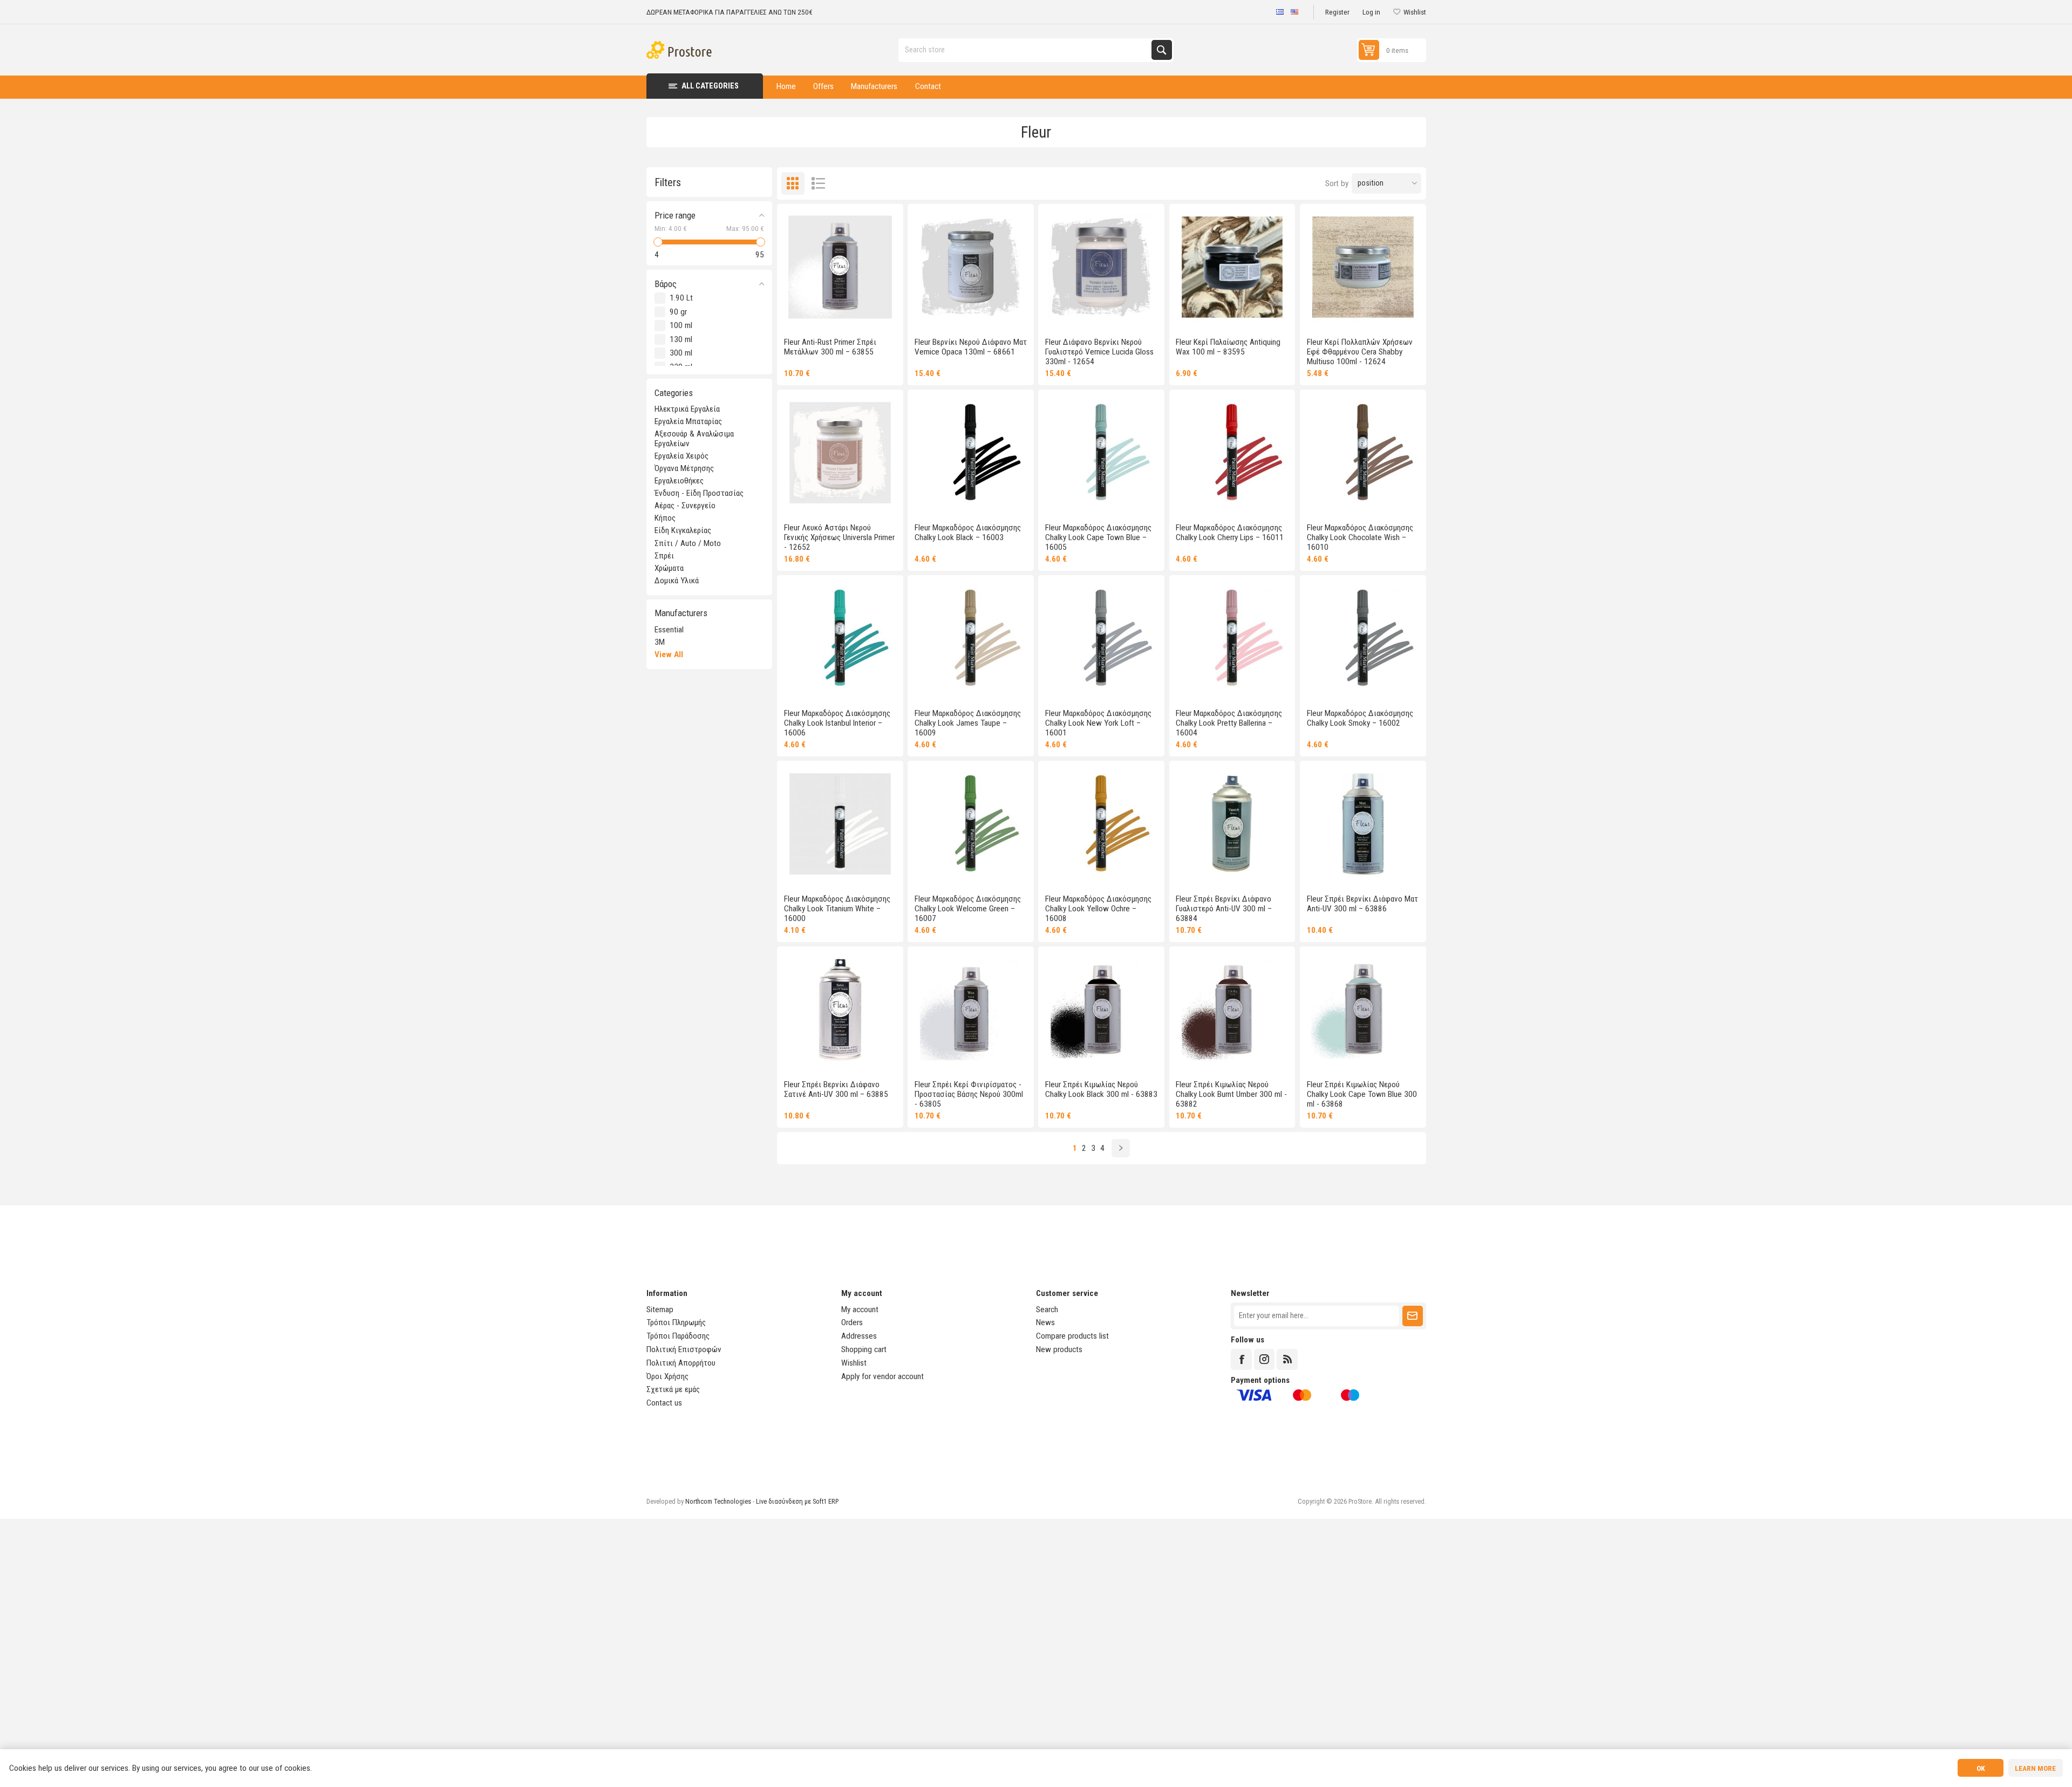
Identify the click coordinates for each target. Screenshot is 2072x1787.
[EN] (1295, 12)
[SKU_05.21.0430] (1101, 453)
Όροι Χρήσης (667, 1376)
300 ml (681, 353)
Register (1337, 12)
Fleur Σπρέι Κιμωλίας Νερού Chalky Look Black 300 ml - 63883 (1101, 1089)
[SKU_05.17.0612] (840, 1010)
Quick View (830, 316)
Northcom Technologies (718, 1501)
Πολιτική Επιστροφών (684, 1349)
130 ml (681, 339)
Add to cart (869, 316)
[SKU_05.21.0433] (1101, 638)
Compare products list (1072, 1336)
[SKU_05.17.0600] (1363, 1010)
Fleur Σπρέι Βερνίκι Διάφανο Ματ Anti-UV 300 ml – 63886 (1362, 904)
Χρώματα (669, 568)
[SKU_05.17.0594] (1232, 1010)
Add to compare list (811, 316)
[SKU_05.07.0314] (1363, 267)
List (818, 184)
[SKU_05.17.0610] (840, 267)
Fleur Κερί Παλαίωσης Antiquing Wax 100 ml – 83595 (1228, 347)
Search (1161, 50)
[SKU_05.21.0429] (1101, 824)
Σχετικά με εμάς (673, 1389)
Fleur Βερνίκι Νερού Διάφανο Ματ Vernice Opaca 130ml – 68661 (971, 347)
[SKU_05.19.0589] (1101, 267)
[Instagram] (1264, 1359)
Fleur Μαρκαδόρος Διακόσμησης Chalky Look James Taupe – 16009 (968, 723)
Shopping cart (864, 1349)
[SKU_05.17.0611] (1232, 824)
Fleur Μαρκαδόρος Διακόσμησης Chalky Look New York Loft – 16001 (1098, 723)
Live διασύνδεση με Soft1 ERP (797, 1501)
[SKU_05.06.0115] (840, 453)
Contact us (664, 1403)
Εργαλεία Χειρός (681, 456)
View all (669, 654)
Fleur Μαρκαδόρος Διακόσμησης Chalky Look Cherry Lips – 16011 (1230, 533)
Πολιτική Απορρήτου (681, 1363)
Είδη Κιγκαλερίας (683, 530)
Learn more (2035, 1768)
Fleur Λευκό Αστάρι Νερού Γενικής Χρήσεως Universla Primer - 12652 (839, 537)
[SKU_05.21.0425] (971, 638)
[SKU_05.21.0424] (840, 824)
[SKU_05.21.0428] (1232, 453)
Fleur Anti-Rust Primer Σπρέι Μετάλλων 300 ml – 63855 (830, 347)
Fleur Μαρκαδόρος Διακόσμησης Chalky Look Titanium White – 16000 (837, 909)
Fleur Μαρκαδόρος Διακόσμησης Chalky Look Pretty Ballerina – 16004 (1229, 723)
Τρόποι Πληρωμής (676, 1322)
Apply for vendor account (882, 1376)
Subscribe (1412, 1316)
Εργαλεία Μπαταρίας (688, 421)
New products (1059, 1349)
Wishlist (854, 1363)
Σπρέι (664, 556)
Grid (793, 184)
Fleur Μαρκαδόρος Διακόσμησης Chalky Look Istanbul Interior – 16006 (837, 723)
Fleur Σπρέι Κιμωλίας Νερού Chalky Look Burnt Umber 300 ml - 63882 (1231, 1094)
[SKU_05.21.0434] (1363, 638)
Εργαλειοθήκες (679, 481)
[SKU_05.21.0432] (840, 638)
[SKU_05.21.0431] (971, 824)
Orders (852, 1322)
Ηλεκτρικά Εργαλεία (687, 409)
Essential (669, 630)
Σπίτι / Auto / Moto (688, 543)
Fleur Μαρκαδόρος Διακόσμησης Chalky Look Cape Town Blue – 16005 (1098, 537)
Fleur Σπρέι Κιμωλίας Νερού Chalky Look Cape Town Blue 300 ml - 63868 (1362, 1094)
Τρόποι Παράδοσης (678, 1336)
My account (860, 1309)
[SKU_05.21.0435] (971, 453)
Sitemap (660, 1309)
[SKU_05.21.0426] (1363, 453)
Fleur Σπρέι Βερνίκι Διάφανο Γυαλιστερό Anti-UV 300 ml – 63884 (1224, 909)
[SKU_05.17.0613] (1363, 824)
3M (660, 642)
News (1045, 1322)
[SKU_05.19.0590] (971, 267)
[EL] (1280, 12)
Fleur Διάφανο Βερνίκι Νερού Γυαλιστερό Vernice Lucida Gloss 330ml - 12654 (1099, 352)
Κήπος (665, 518)
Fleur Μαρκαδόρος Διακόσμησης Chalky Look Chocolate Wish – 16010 (1360, 537)
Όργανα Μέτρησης (684, 468)
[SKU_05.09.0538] (1232, 267)
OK (1981, 1768)
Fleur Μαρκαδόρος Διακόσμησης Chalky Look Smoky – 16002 (1360, 718)
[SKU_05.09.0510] (971, 1010)
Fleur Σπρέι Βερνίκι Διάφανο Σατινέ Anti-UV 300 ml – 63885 (836, 1089)
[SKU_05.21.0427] (1232, 638)
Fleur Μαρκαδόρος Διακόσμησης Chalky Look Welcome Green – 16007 (968, 909)
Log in (1371, 12)
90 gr (678, 312)
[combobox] (1026, 50)
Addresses (859, 1336)
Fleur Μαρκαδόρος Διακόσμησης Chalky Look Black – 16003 (968, 533)
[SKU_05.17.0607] (1101, 1010)
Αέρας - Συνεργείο (685, 506)
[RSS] (1287, 1359)
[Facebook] (1241, 1359)
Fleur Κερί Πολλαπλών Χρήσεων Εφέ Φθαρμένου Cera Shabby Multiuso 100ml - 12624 (1360, 352)
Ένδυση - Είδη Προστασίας (699, 493)
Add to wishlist (792, 316)
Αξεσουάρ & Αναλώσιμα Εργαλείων (694, 439)
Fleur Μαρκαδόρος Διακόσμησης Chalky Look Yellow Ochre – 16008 (1098, 909)
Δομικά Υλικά (677, 581)
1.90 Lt (681, 298)
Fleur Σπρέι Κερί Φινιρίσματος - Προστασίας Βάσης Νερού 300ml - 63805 (969, 1094)
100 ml (681, 325)
